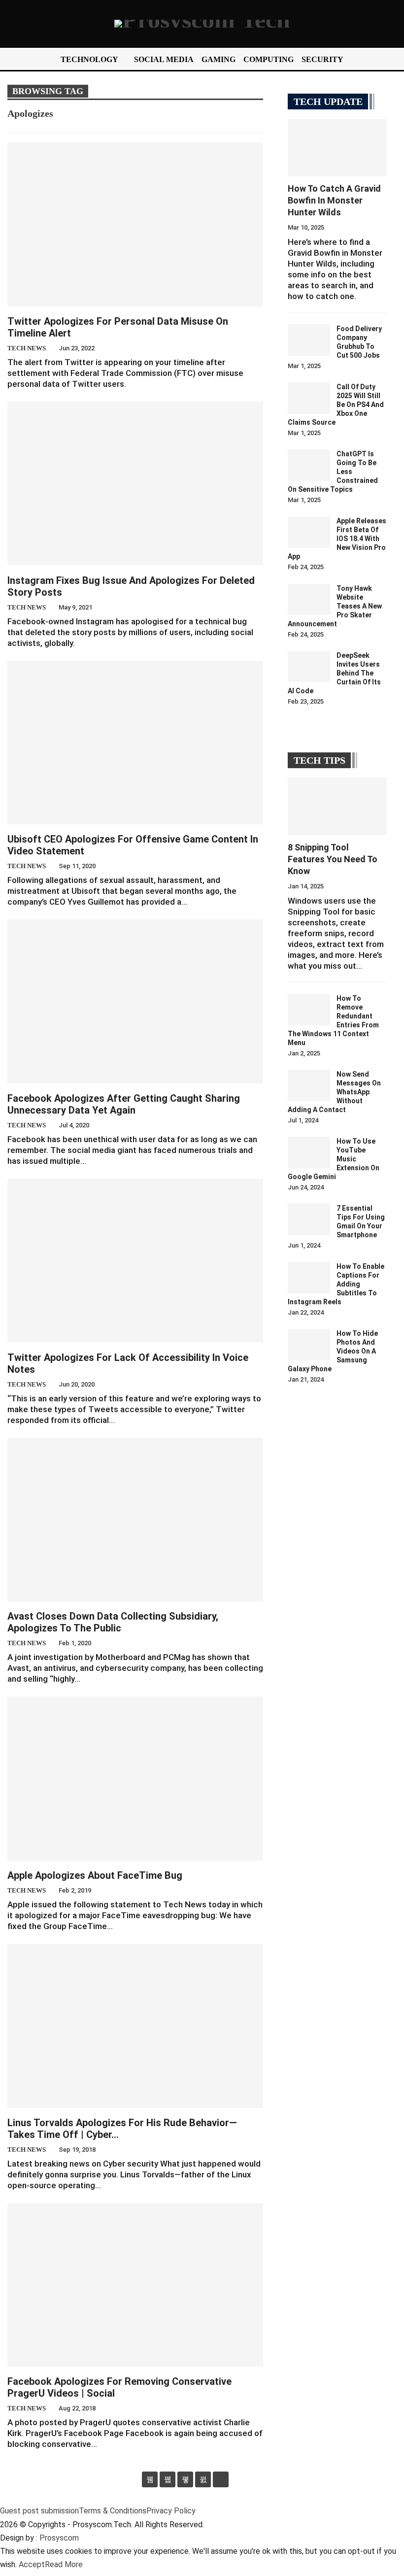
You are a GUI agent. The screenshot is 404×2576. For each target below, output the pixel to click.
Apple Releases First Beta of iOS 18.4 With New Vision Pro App (337, 539)
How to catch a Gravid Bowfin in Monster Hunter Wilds (334, 200)
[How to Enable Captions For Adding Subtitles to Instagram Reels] (309, 1278)
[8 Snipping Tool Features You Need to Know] (337, 806)
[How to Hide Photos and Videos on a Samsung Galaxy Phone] (309, 1345)
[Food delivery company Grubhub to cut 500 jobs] (309, 340)
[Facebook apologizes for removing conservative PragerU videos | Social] (135, 2285)
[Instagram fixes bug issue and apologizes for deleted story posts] (135, 483)
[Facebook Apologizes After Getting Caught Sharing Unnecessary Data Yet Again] (135, 1001)
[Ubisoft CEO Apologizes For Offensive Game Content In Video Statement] (135, 743)
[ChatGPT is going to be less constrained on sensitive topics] (309, 465)
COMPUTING (269, 59)
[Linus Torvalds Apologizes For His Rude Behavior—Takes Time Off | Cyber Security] (135, 2026)
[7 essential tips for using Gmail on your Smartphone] (309, 1220)
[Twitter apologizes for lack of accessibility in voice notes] (135, 1260)
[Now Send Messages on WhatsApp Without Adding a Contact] (309, 1085)
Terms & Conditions (113, 2511)
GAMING (219, 59)
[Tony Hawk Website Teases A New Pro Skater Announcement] (309, 600)
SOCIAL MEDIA (164, 59)
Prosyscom (59, 2538)
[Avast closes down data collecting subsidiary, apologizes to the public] (135, 1520)
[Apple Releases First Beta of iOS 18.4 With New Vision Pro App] (309, 532)
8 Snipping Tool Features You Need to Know (333, 859)
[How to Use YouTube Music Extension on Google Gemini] (309, 1152)
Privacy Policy (171, 2511)
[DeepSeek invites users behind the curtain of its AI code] (309, 667)
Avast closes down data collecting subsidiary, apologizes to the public (113, 1622)
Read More (64, 2564)
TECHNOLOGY (89, 59)
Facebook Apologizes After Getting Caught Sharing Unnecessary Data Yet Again (124, 1104)
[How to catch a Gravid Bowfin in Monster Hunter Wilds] (337, 148)
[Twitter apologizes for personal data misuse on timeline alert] (135, 224)
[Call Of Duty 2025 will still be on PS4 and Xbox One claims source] (309, 398)
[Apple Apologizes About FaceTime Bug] (135, 1778)
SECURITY (322, 59)
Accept (32, 2564)
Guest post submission (39, 2511)
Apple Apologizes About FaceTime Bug (95, 1875)
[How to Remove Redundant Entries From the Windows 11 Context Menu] (309, 1010)
